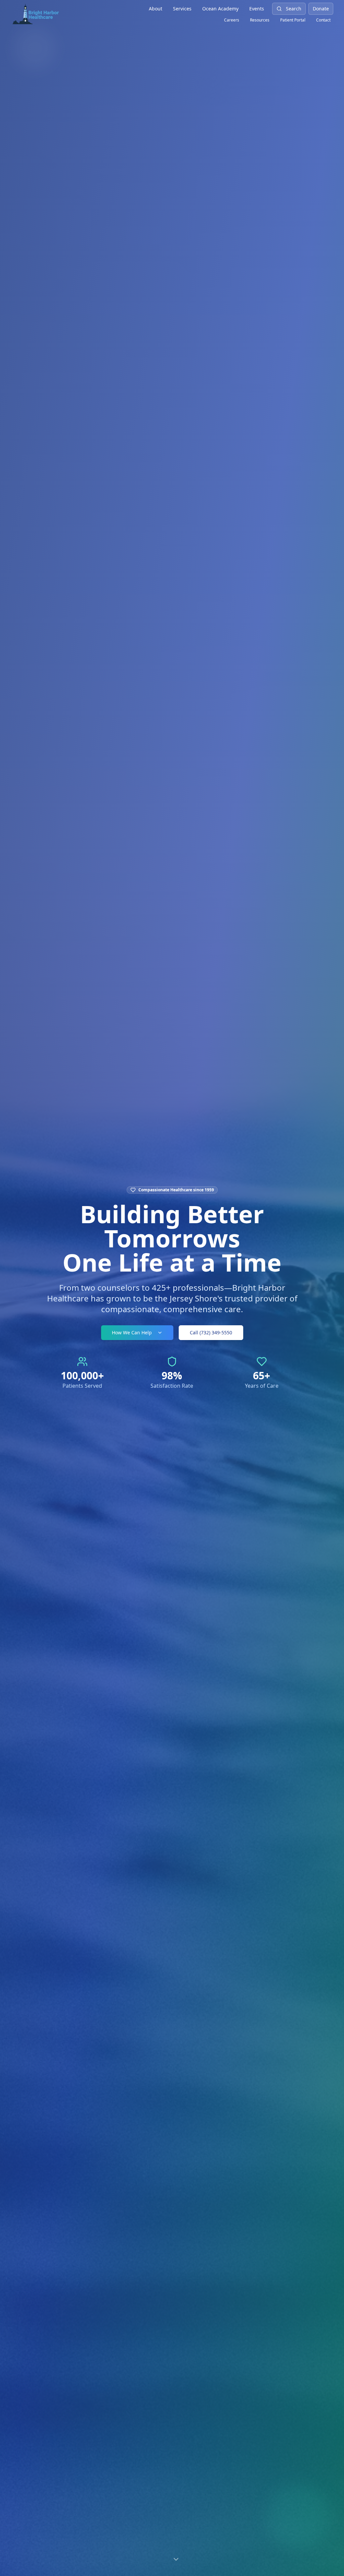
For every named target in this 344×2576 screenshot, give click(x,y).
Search (294, 9)
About (156, 9)
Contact (323, 20)
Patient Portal (293, 20)
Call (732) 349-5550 (211, 1332)
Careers (232, 20)
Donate (321, 9)
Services (182, 9)
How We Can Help (132, 1332)
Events (257, 9)
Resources (260, 20)
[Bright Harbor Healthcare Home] (36, 13)
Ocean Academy (220, 9)
